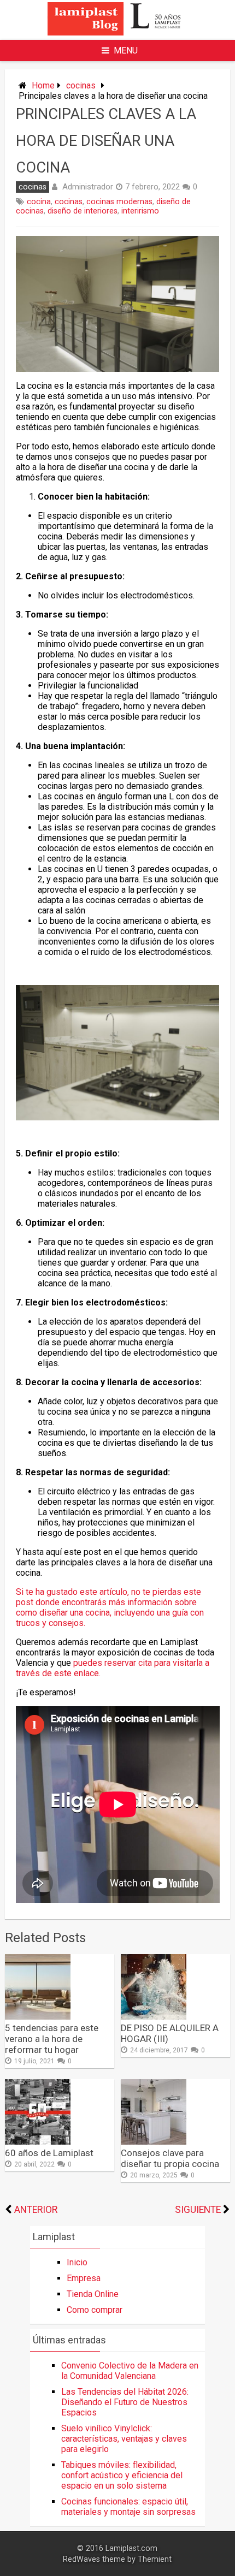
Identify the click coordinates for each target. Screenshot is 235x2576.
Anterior (36, 2210)
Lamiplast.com (131, 2548)
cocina (39, 202)
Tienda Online (93, 2294)
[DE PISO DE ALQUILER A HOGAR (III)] (154, 2017)
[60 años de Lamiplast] (38, 2142)
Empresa (84, 2278)
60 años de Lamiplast (49, 2153)
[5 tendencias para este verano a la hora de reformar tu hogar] (38, 2017)
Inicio (77, 2262)
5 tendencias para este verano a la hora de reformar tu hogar (52, 2039)
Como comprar (95, 2310)
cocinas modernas (119, 202)
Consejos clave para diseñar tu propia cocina (170, 2158)
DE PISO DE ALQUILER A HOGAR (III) (170, 2033)
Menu (126, 51)
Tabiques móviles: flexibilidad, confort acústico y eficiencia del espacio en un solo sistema (122, 2475)
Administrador (88, 187)
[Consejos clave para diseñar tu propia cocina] (154, 2142)
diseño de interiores (83, 211)
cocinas (81, 85)
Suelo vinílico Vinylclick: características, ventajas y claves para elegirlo (124, 2439)
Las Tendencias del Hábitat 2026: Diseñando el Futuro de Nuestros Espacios (125, 2402)
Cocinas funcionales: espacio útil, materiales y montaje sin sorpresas (128, 2507)
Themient (155, 2559)
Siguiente (198, 2210)
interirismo (140, 211)
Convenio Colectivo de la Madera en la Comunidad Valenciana (130, 2371)
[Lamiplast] (117, 32)
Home (43, 85)
